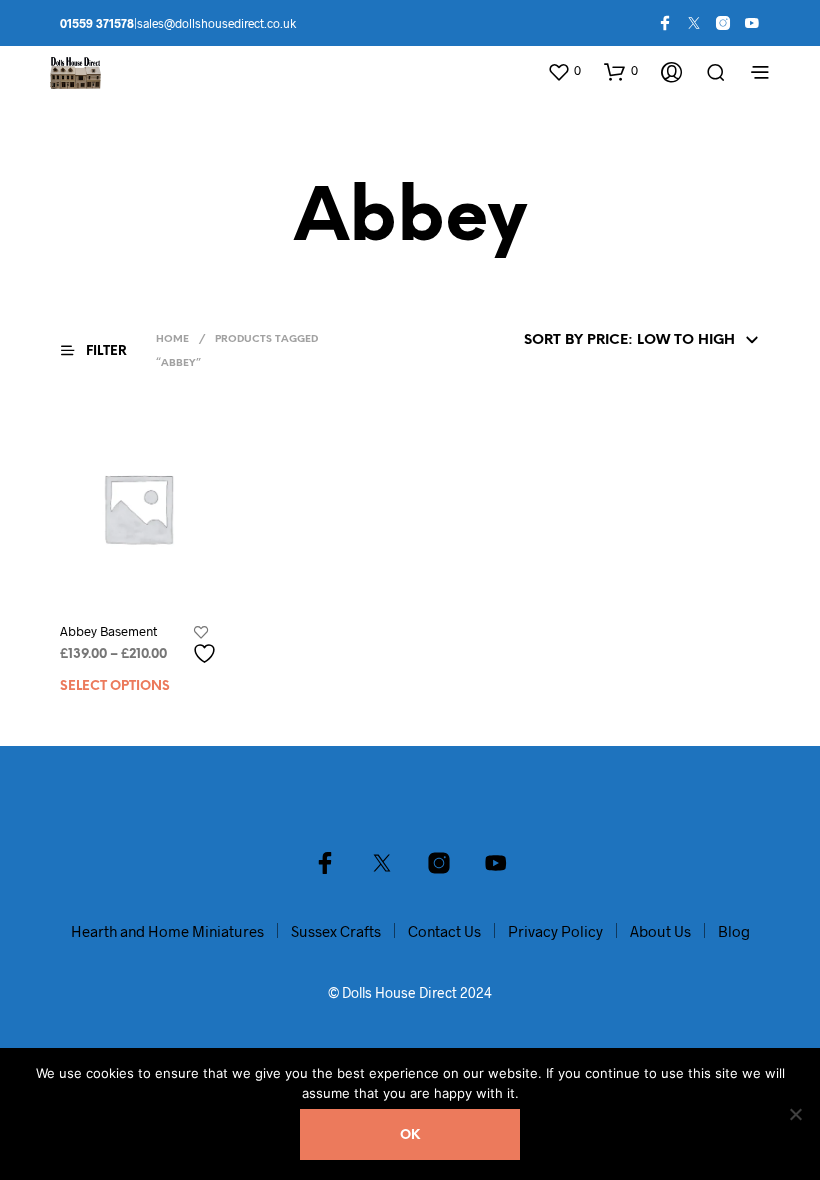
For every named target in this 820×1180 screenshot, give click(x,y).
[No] (795, 1114)
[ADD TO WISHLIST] (207, 645)
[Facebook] (665, 23)
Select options (115, 686)
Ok (410, 1135)
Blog (734, 931)
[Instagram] (723, 23)
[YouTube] (752, 23)
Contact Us (444, 931)
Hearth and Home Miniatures (167, 931)
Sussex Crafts (336, 931)
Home (172, 339)
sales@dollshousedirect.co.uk (216, 23)
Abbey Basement (108, 631)
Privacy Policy (555, 931)
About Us (660, 931)
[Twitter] (694, 23)
